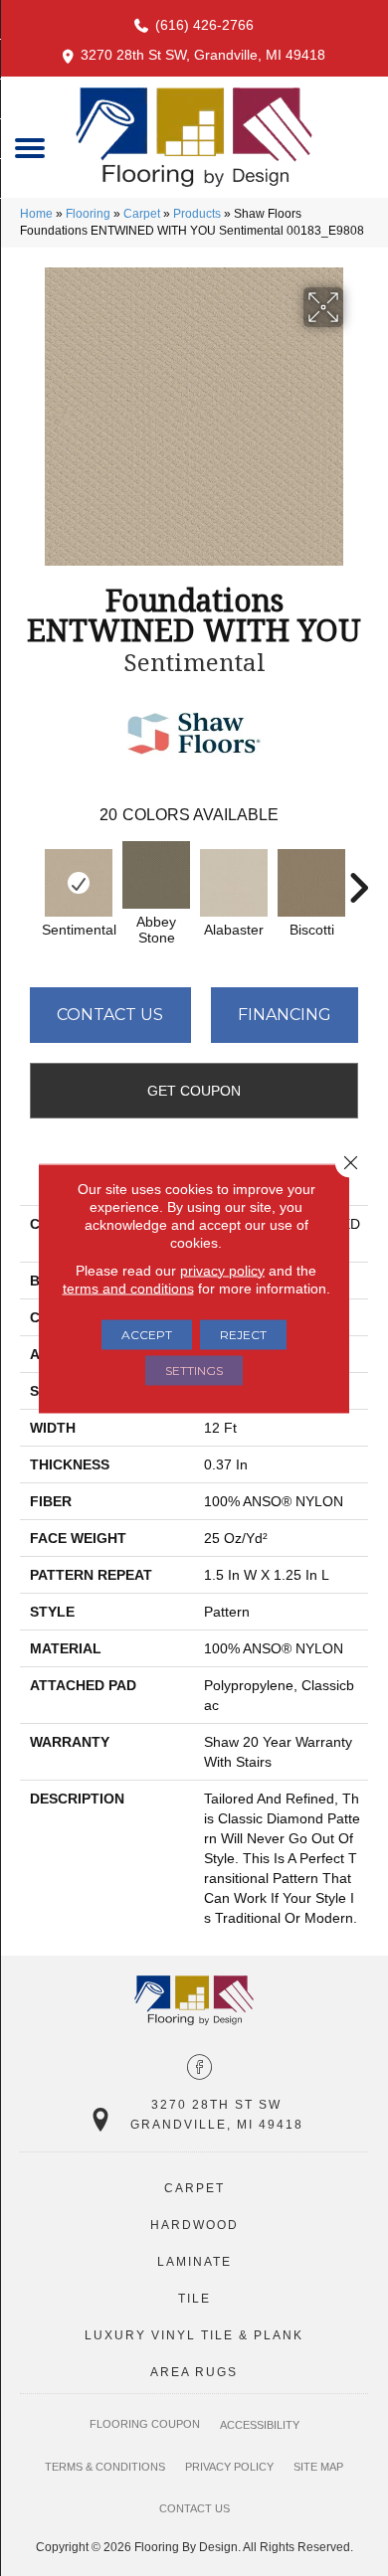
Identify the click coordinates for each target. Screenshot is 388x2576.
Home (36, 214)
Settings (194, 1370)
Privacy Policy (229, 2467)
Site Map (318, 2467)
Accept (147, 1334)
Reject (243, 1334)
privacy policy (222, 1270)
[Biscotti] (311, 883)
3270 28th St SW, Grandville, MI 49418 (203, 55)
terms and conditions (128, 1288)
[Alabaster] (234, 883)
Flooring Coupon (145, 2424)
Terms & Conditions (105, 2467)
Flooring (88, 214)
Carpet (142, 214)
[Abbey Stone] (156, 875)
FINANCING (285, 1015)
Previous (30, 878)
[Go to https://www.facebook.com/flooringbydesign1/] (199, 2069)
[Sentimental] (79, 883)
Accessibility (260, 2425)
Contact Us (110, 1015)
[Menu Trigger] (30, 147)
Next (358, 878)
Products (197, 214)
